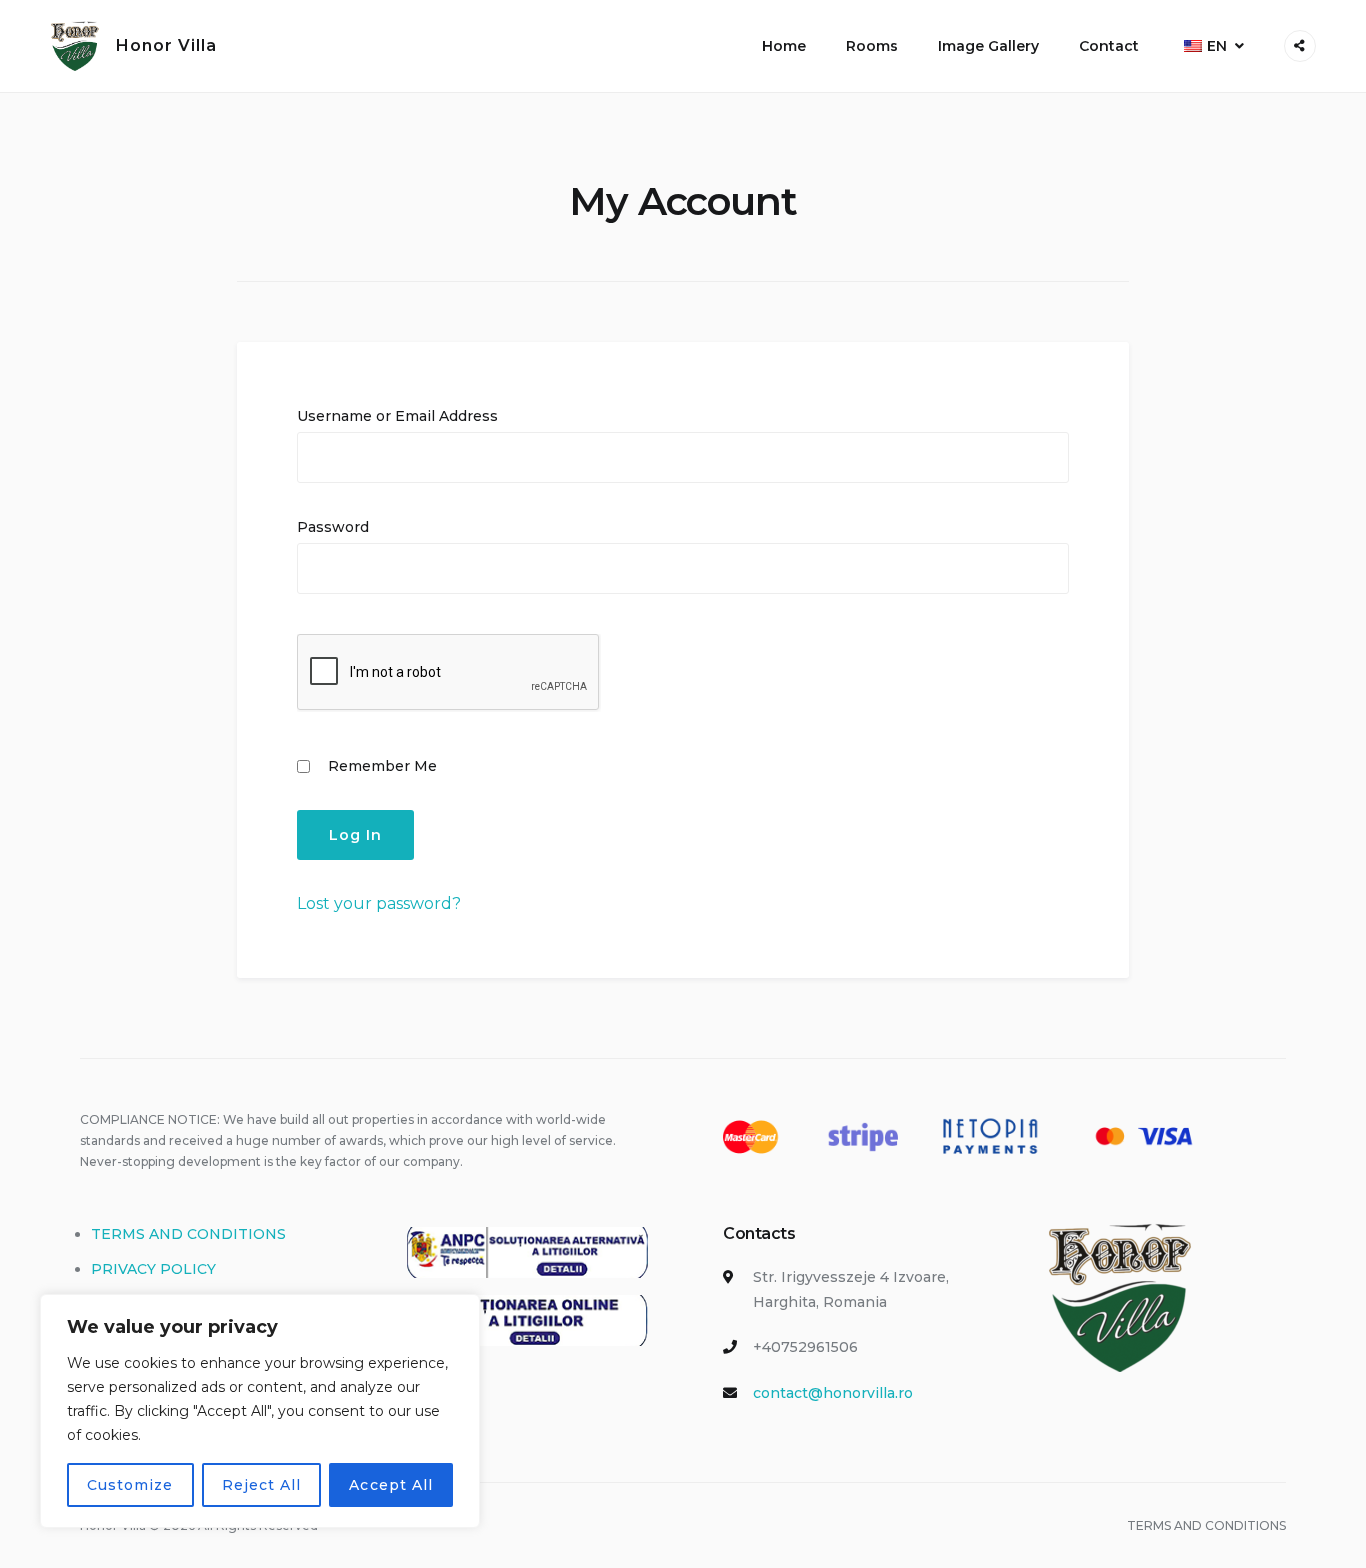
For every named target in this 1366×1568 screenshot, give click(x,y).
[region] (260, 1411)
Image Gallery (988, 46)
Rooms (872, 46)
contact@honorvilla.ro (833, 1393)
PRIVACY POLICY (153, 1269)
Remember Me (380, 766)
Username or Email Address (397, 416)
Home (784, 46)
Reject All (262, 1485)
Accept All (391, 1485)
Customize (130, 1485)
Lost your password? (379, 903)
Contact (1109, 46)
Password (333, 527)
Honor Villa (166, 45)
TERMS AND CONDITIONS (188, 1234)
